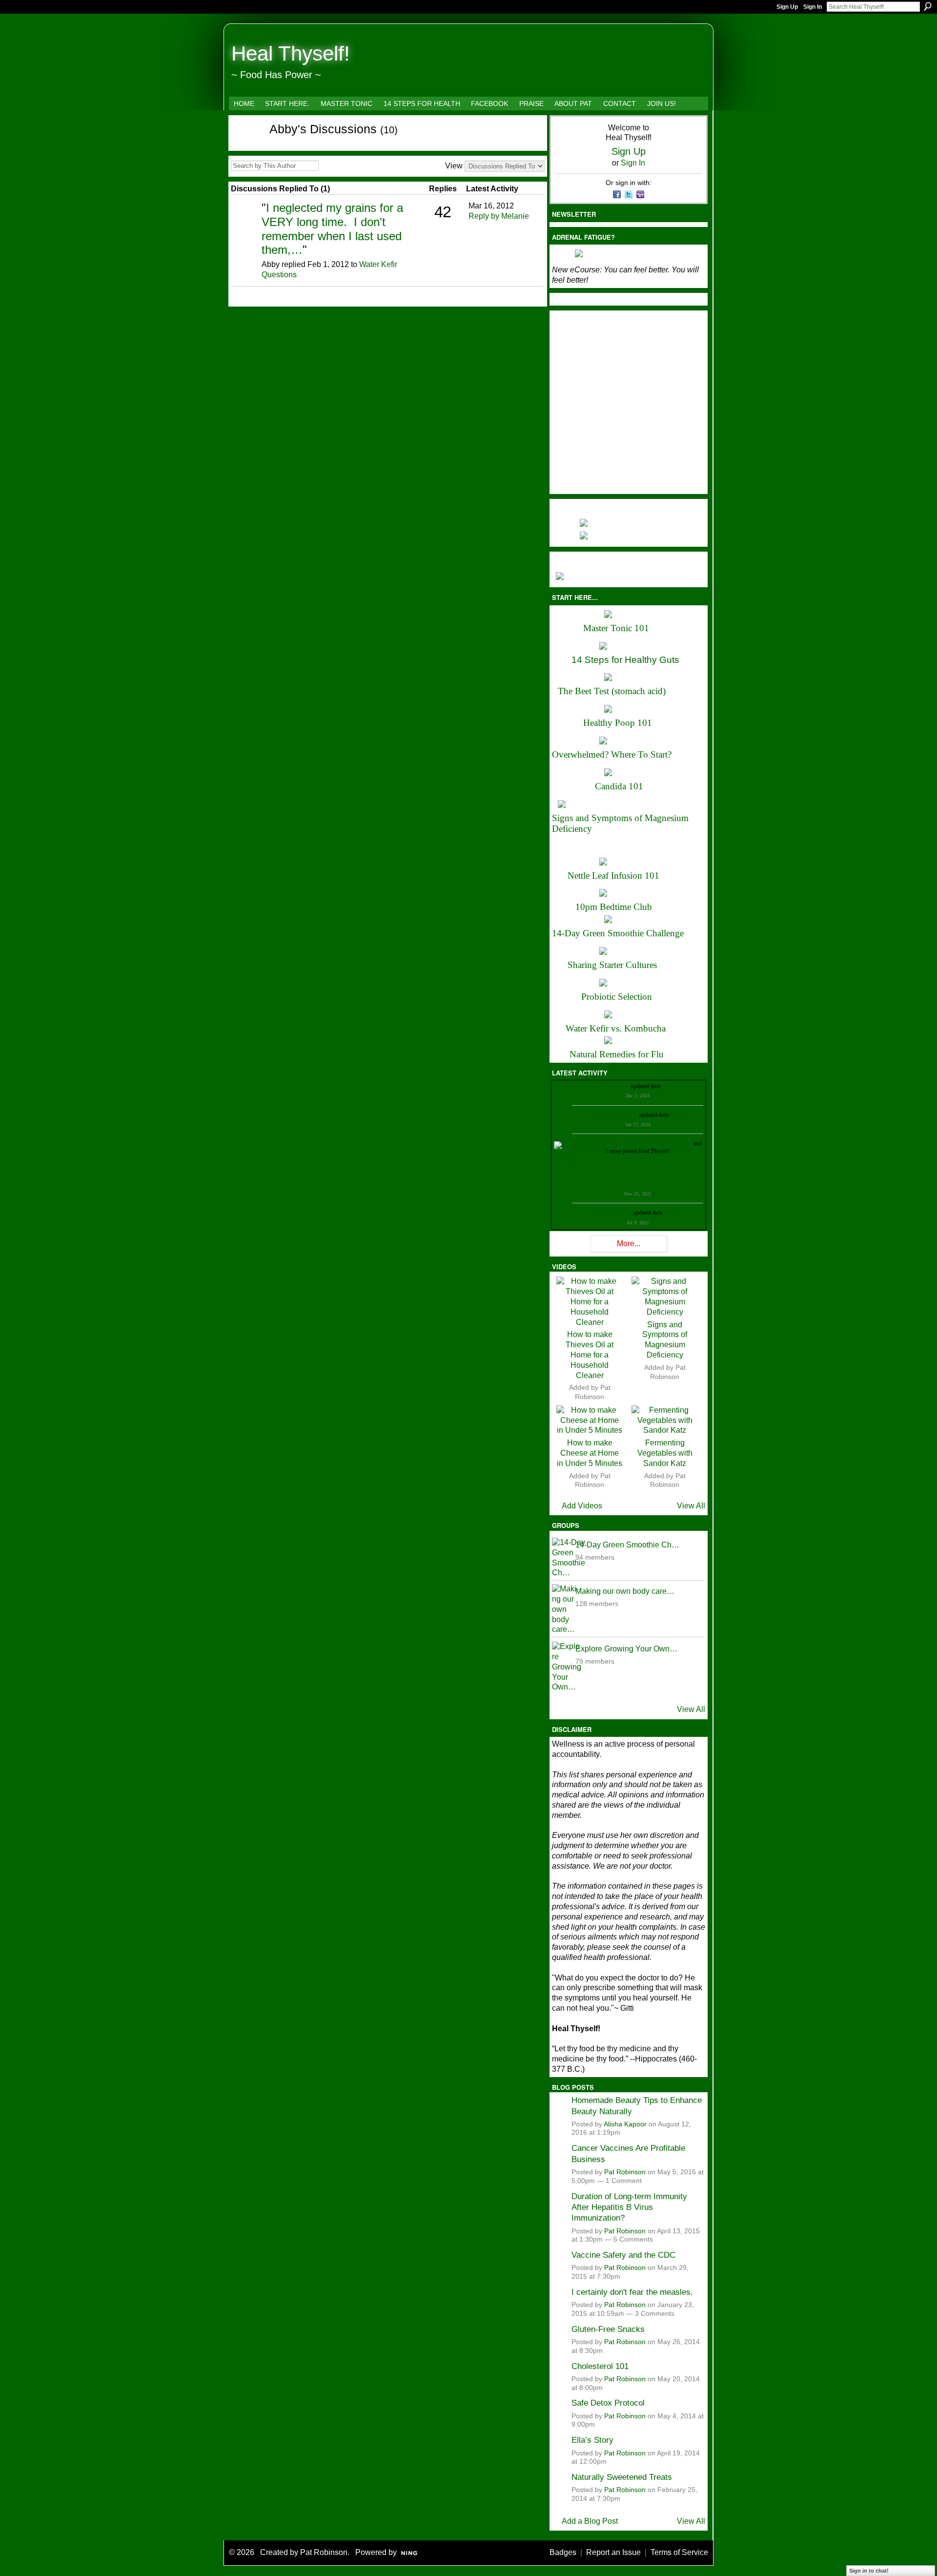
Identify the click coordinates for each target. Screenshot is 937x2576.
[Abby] (244, 146)
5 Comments (633, 2239)
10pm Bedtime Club (614, 907)
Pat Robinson (625, 2172)
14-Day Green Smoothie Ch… (627, 1545)
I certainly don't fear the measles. (632, 2292)
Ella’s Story (592, 2440)
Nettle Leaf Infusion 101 (613, 876)
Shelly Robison (614, 1213)
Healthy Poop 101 (618, 723)
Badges (563, 2552)
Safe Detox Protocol (608, 2403)
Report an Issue (613, 2552)
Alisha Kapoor (625, 2124)
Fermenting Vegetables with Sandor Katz (665, 1453)
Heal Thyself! (291, 53)
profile (670, 1086)
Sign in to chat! (869, 2571)
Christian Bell (614, 1086)
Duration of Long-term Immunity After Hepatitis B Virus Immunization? (629, 2207)
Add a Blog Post (590, 2521)
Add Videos (582, 1506)
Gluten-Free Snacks (608, 2329)
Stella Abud (679, 1143)
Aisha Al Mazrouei (640, 1143)
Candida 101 (619, 786)
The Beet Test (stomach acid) (612, 691)
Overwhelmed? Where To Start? (612, 754)
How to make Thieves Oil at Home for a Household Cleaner (590, 1355)
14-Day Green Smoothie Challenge (618, 933)
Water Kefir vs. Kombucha (616, 1028)
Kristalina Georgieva (614, 1115)
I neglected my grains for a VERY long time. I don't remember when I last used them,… (332, 229)
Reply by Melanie (499, 216)
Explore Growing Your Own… (626, 1649)
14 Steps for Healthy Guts (625, 660)
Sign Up (787, 7)
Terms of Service (679, 2552)
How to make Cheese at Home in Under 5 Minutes (590, 1453)
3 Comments (655, 2314)
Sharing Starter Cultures (612, 965)
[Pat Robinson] (245, 222)
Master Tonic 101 (616, 628)
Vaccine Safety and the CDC (623, 2255)
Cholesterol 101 (600, 2366)
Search (928, 6)
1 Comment (624, 2181)
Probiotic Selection (617, 997)
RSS (236, 298)
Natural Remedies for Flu (617, 1054)
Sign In (813, 7)
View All (691, 1506)
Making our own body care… (625, 1591)
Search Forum (326, 166)
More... (629, 1244)
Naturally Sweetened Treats (622, 2477)
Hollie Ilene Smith (595, 1143)
